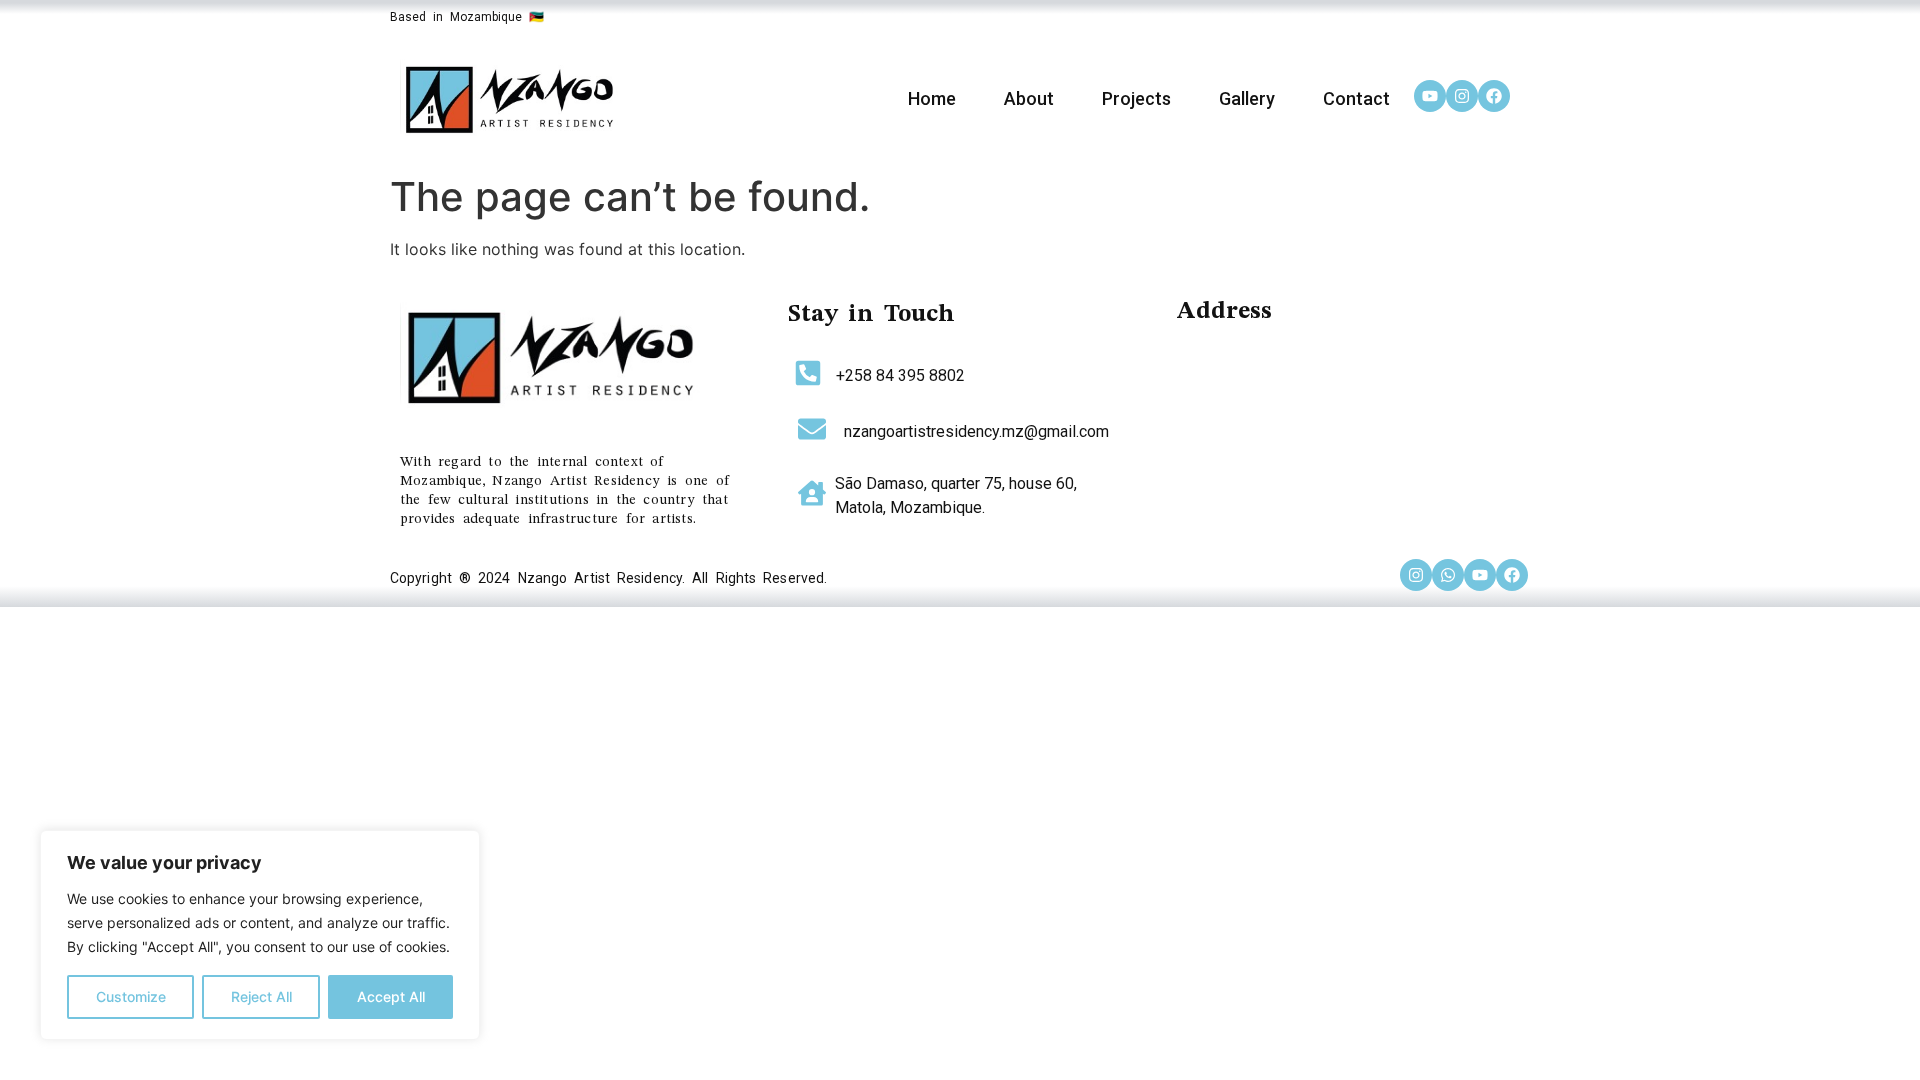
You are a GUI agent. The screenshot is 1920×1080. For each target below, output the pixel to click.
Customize (131, 996)
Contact (1356, 98)
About (1029, 98)
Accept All (391, 996)
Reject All (261, 996)
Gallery (1247, 98)
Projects (1136, 98)
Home (932, 98)
